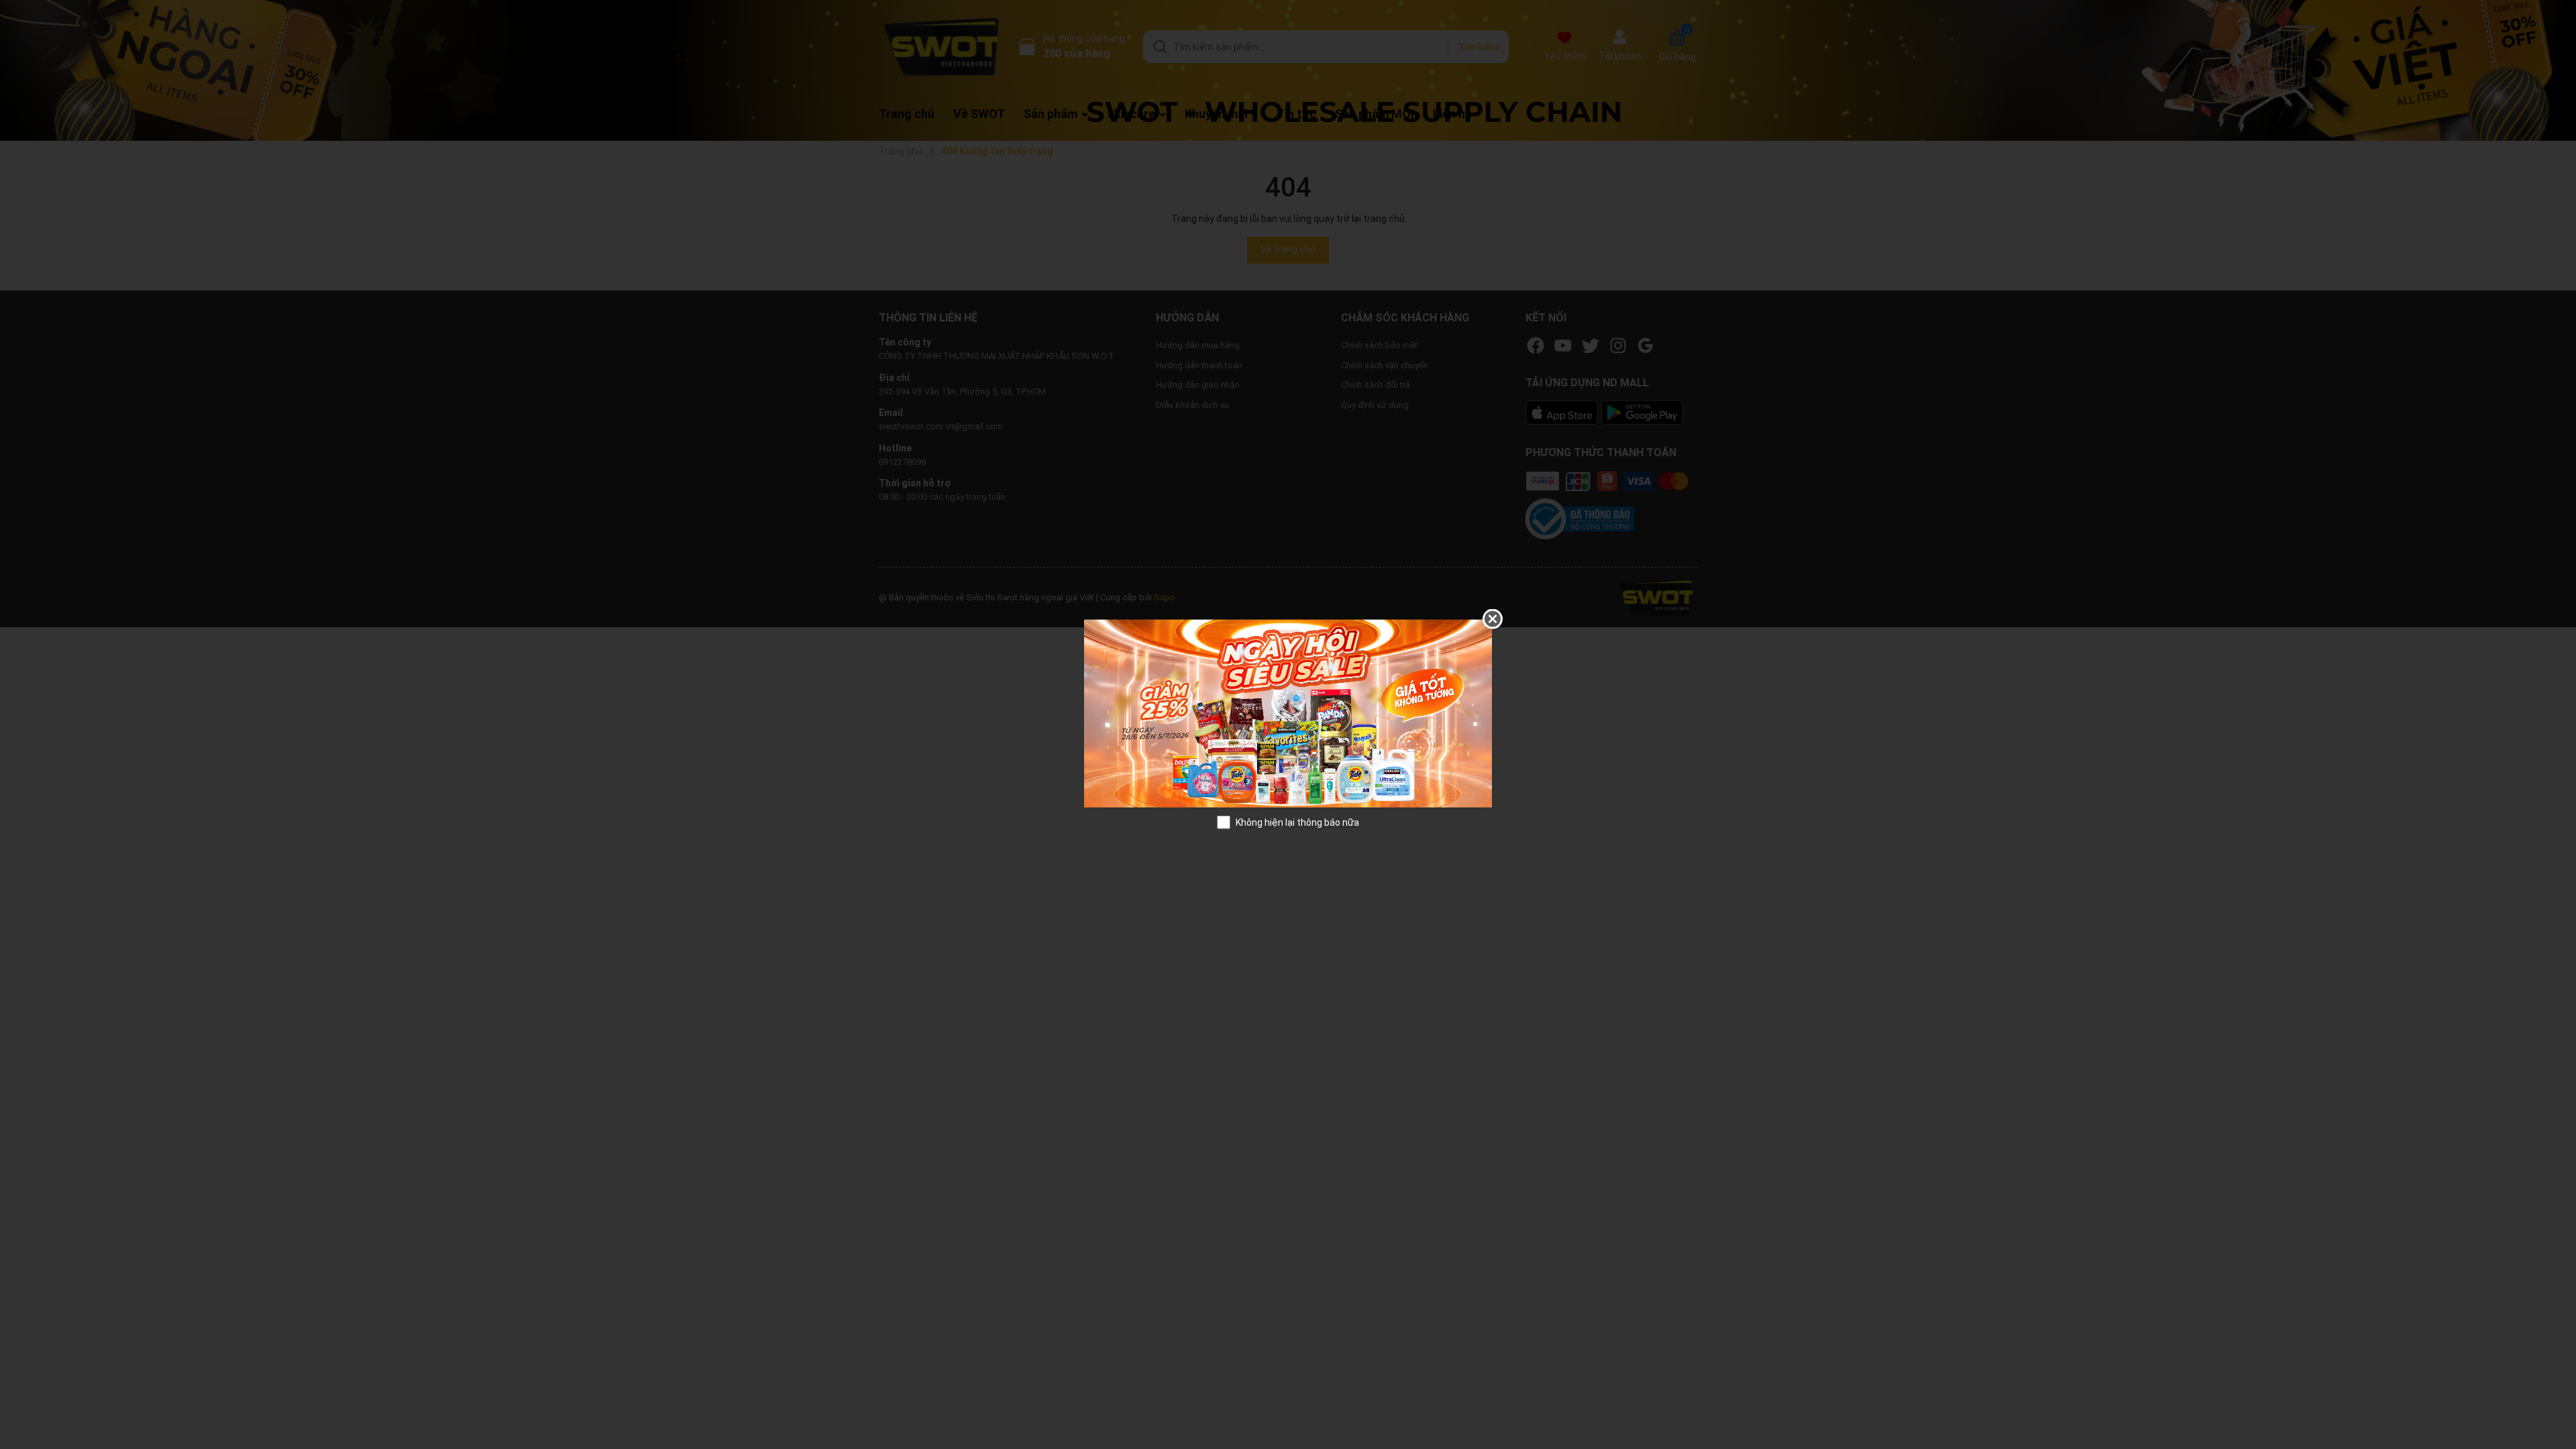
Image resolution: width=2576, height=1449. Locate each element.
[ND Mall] (1288, 712)
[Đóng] (1493, 619)
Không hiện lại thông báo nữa (1297, 822)
